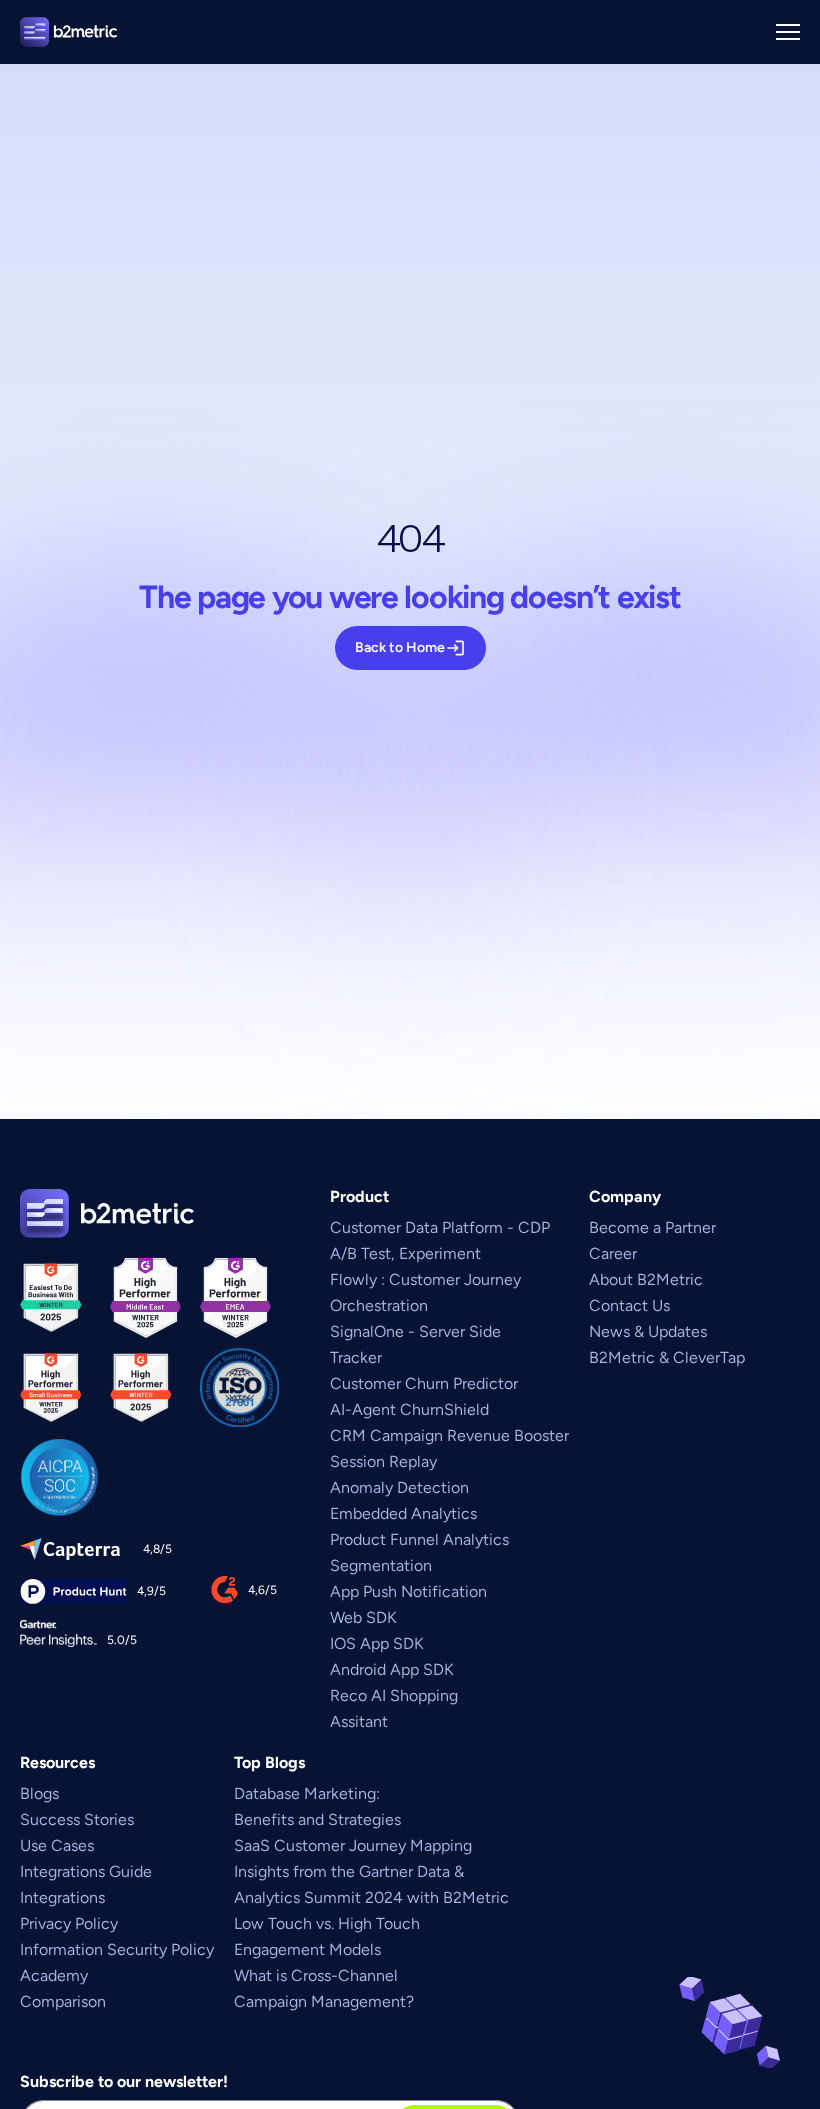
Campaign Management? (324, 2001)
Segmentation (381, 1565)
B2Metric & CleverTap (667, 1357)
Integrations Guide (86, 1871)
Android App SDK (392, 1669)
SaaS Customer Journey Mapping (353, 1845)
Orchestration (379, 1305)
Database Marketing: (311, 1793)
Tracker (356, 1357)
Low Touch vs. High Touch (329, 1923)
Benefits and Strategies (317, 1819)
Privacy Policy (69, 1923)
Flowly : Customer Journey (425, 1279)
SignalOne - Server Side (415, 1331)
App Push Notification (408, 1591)
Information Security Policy (117, 1949)
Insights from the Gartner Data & (351, 1871)
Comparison (63, 2001)
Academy (54, 1975)
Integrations (62, 1897)
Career (613, 1253)
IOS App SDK (377, 1643)
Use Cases (57, 1845)
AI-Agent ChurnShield (409, 1409)
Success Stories (77, 1819)
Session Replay (383, 1461)
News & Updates (648, 1331)
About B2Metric (646, 1279)
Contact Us (629, 1305)
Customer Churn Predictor (424, 1383)
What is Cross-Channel (318, 1975)
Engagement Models (307, 1949)
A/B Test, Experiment (405, 1253)
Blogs (39, 1793)
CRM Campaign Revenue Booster (449, 1435)
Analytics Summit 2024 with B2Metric (371, 1897)
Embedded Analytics (403, 1513)
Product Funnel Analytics (419, 1539)
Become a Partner (652, 1227)
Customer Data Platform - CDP (440, 1227)
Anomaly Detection (399, 1487)
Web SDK (363, 1617)
